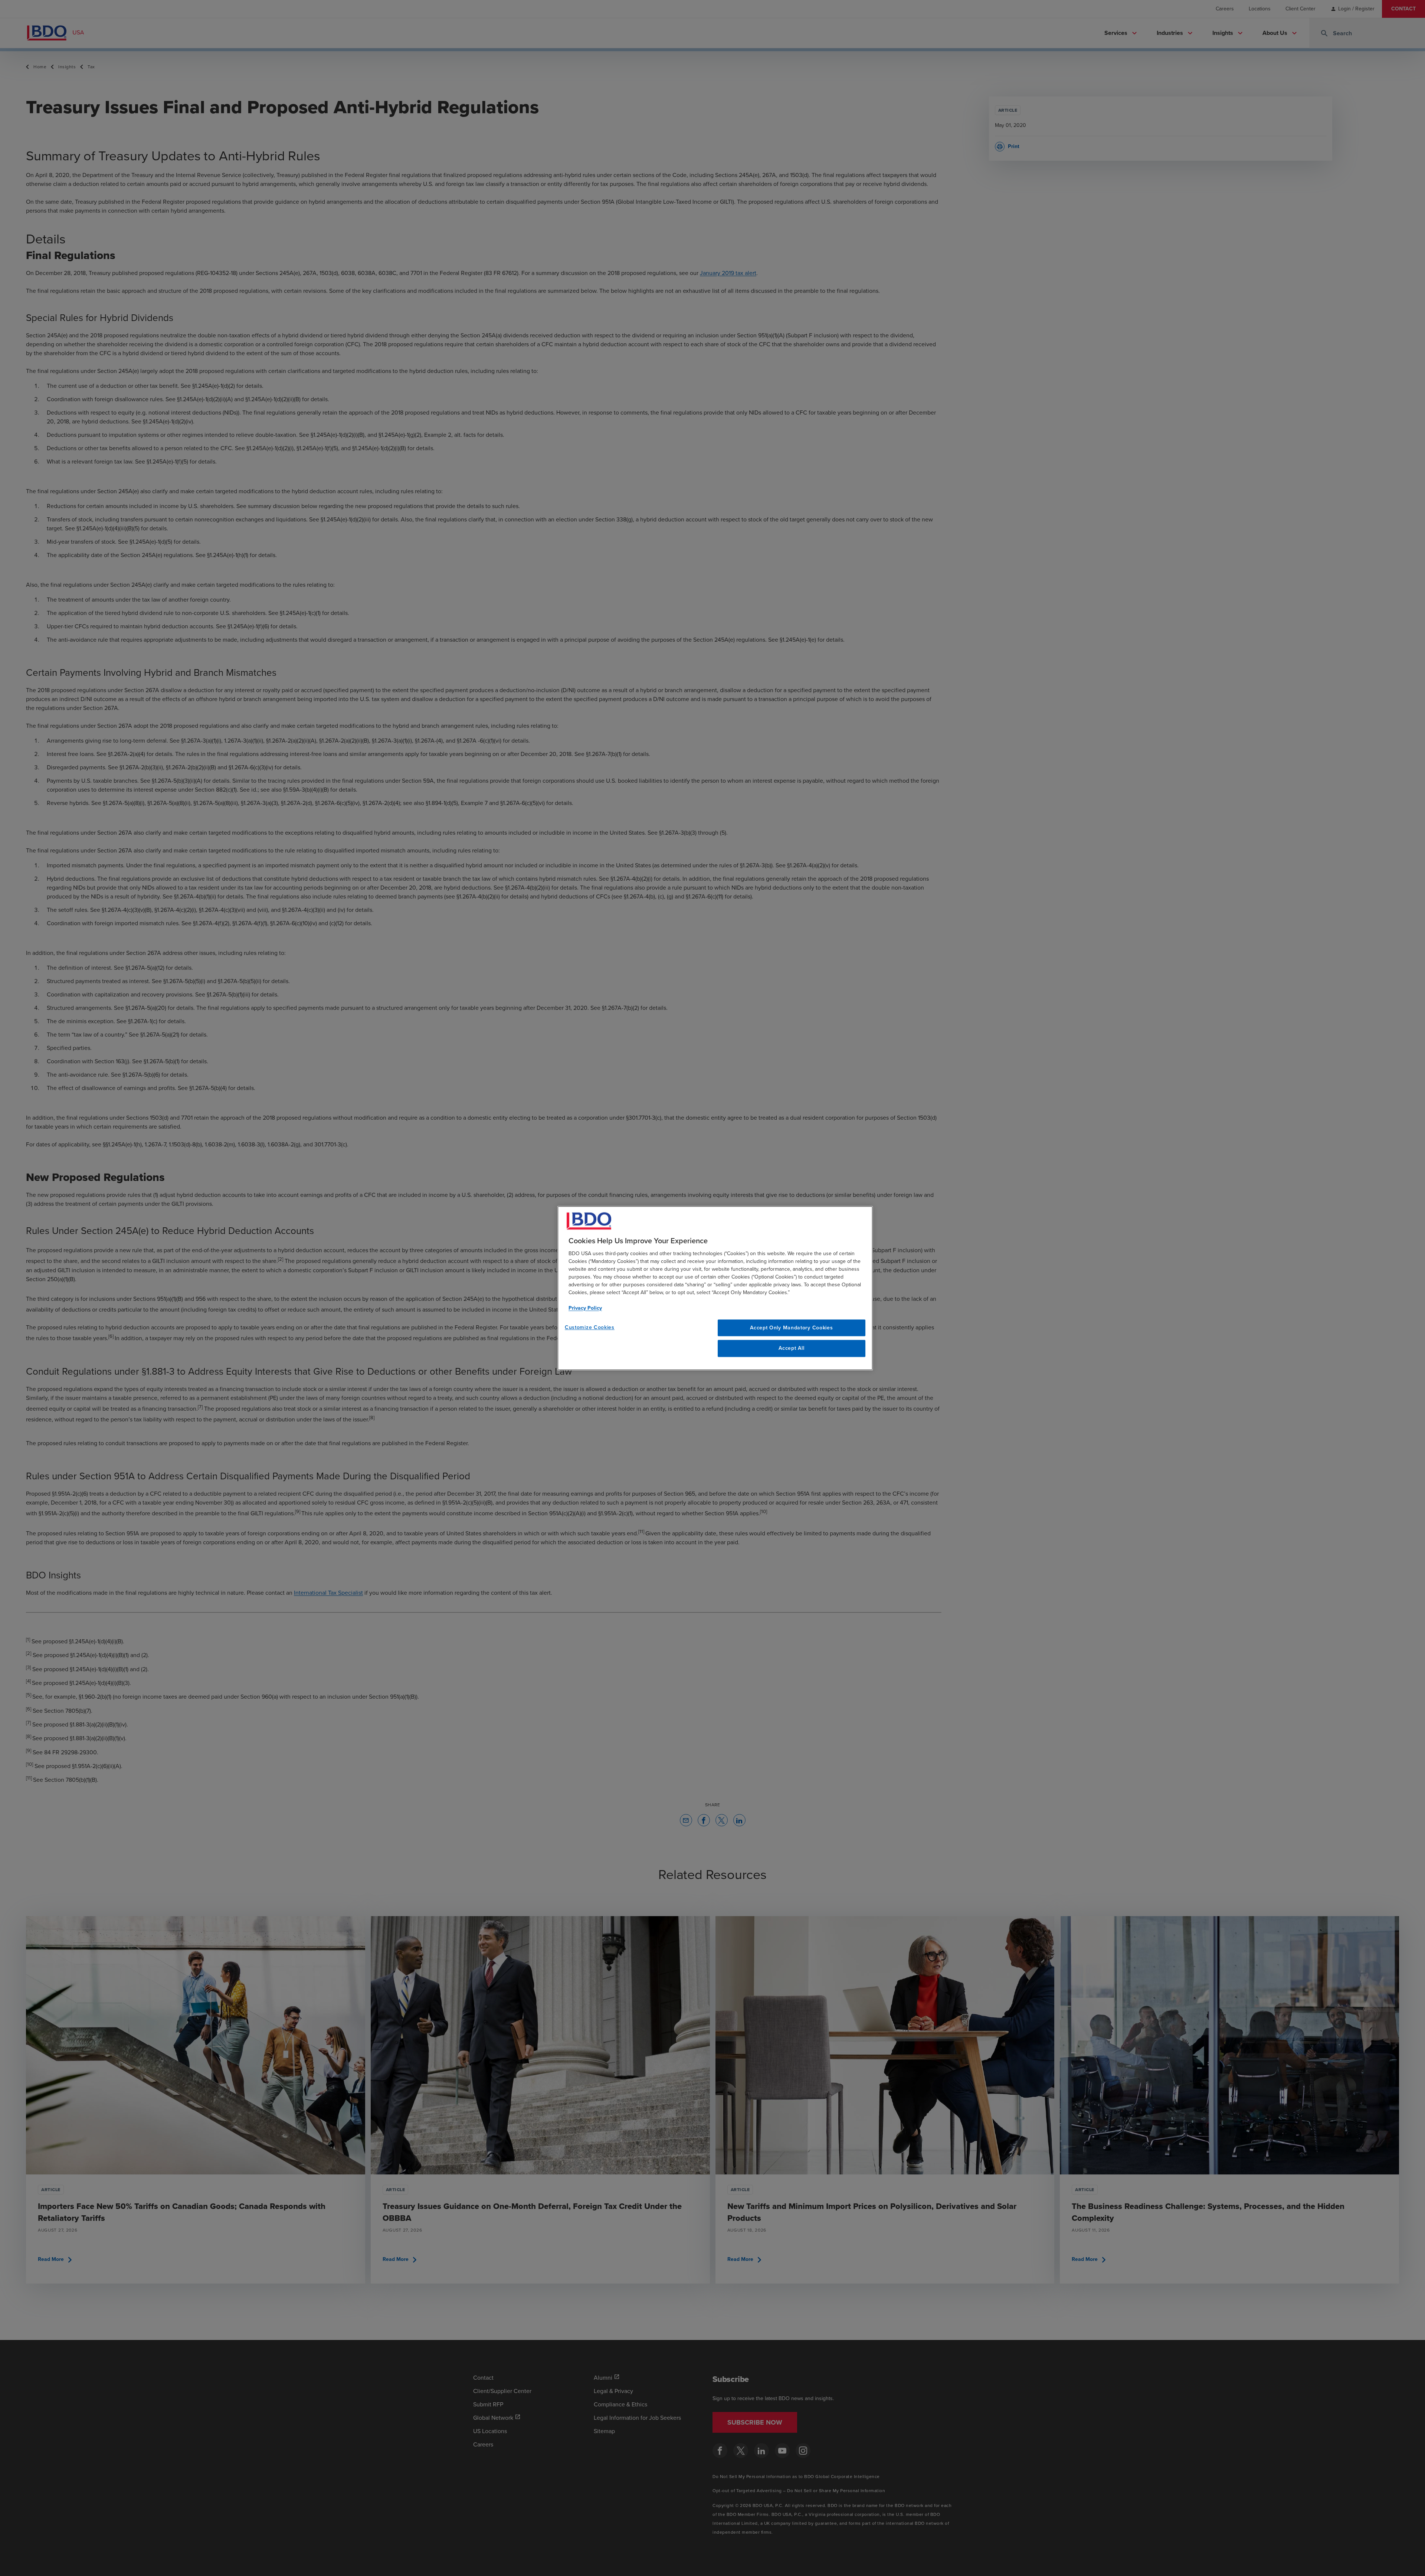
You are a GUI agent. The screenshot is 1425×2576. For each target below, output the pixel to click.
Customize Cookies (590, 1327)
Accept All (791, 1348)
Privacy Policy (585, 1308)
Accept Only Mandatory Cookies (791, 1328)
